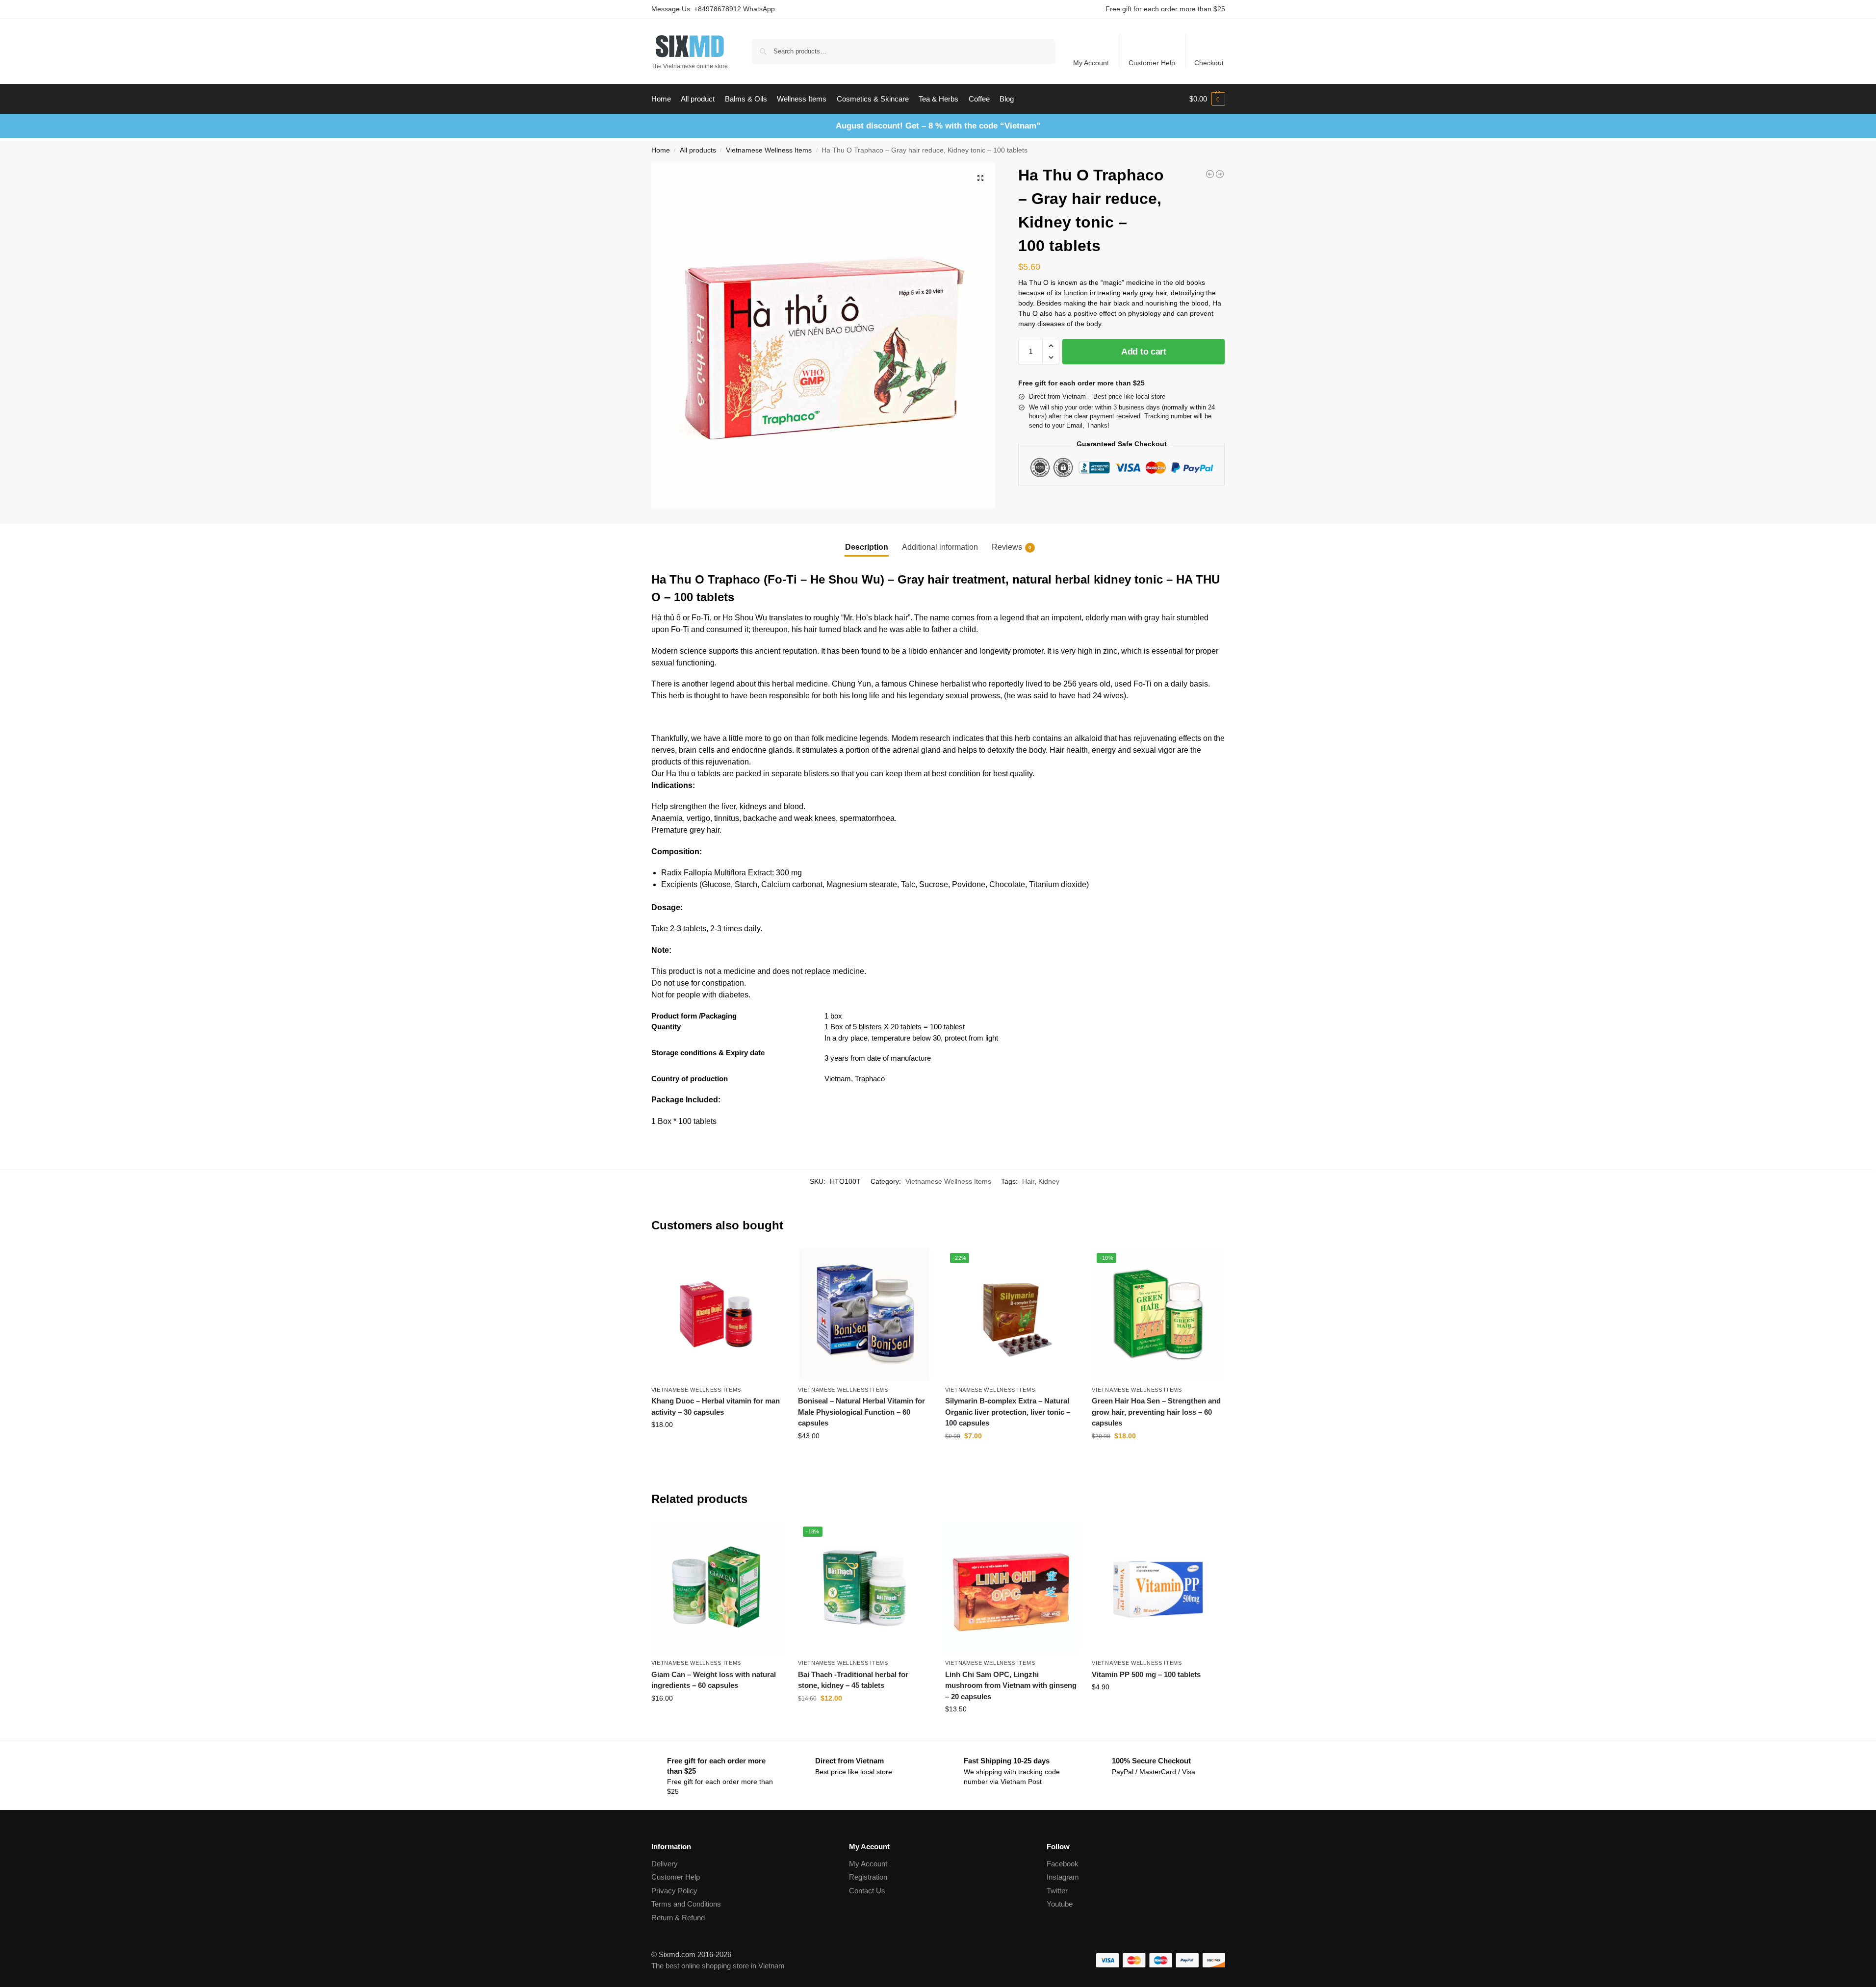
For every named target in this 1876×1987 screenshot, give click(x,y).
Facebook (1063, 1864)
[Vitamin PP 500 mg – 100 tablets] (1158, 1588)
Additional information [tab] (940, 547)
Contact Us (867, 1891)
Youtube (1060, 1904)
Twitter (1057, 1891)
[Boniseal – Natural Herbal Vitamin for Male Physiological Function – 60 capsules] (864, 1314)
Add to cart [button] (717, 1446)
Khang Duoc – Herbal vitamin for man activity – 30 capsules (716, 1406)
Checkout (1209, 63)
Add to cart (1144, 352)
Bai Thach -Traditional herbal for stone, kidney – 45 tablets (853, 1680)
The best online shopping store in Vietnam (718, 1966)
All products (698, 150)
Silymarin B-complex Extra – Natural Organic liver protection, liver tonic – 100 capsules (1008, 1412)
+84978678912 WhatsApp (734, 9)
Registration (868, 1877)
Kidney (1049, 1181)
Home (661, 150)
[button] (1207, 99)
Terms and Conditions (686, 1904)
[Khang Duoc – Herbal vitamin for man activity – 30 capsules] (718, 1314)
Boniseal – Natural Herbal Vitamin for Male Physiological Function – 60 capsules (861, 1412)
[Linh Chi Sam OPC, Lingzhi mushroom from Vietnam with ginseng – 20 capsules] (1011, 1588)
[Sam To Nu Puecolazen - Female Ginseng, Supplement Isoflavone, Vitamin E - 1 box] (1210, 174)
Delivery (665, 1864)
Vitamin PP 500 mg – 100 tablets (1146, 1674)
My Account (1091, 63)
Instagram (1063, 1877)
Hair (1028, 1181)
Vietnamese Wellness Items (769, 150)
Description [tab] (867, 547)
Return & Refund (678, 1918)
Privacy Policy (674, 1891)
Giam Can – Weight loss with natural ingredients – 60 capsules (714, 1680)
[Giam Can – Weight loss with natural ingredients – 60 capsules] (718, 1588)
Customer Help (1152, 63)
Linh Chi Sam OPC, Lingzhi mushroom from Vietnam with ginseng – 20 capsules (1011, 1685)
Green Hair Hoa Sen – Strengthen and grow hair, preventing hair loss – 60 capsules (1156, 1412)
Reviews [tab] (1012, 547)
